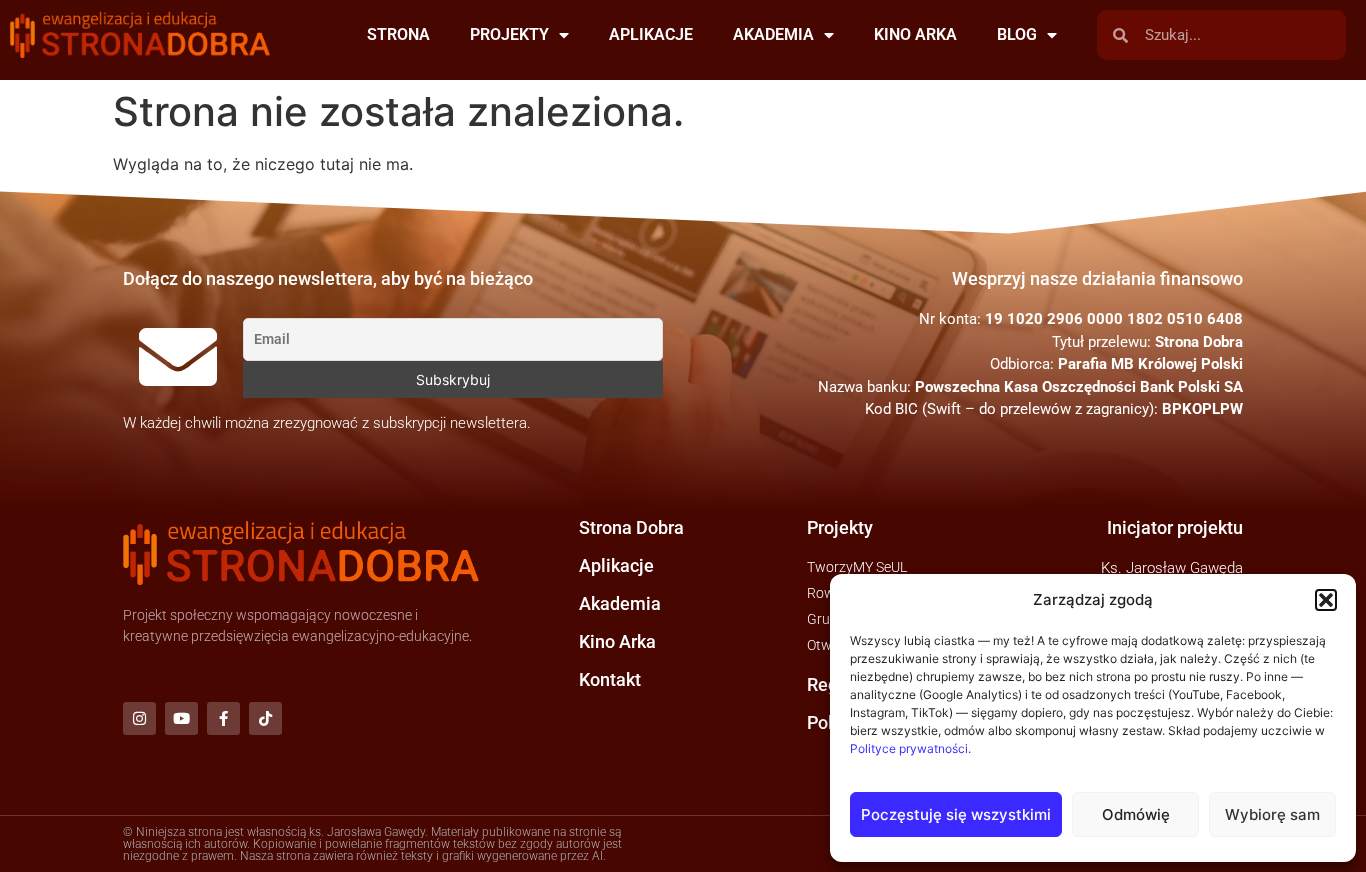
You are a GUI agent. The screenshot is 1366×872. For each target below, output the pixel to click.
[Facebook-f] (223, 718)
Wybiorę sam (1272, 814)
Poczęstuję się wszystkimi (956, 814)
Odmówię (1136, 814)
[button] (1326, 600)
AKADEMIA (773, 34)
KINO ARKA (915, 34)
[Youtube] (181, 718)
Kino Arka (617, 641)
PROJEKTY (509, 34)
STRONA (398, 34)
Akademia (620, 603)
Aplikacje (616, 565)
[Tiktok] (265, 718)
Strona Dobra (631, 527)
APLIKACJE (651, 34)
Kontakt (610, 679)
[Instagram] (139, 718)
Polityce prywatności (909, 748)
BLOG (1017, 34)
